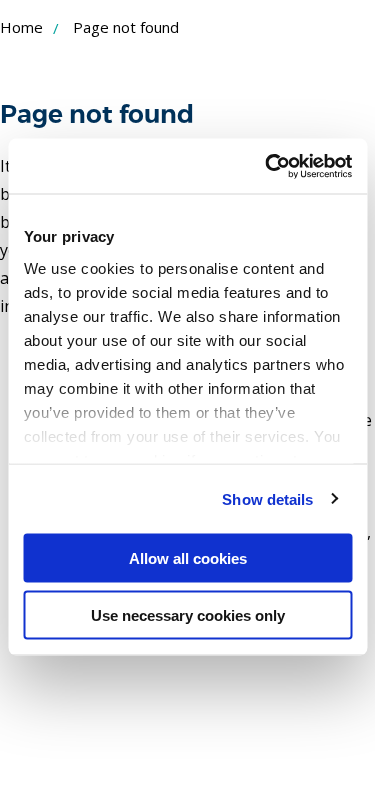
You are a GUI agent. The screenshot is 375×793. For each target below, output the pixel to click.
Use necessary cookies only (188, 614)
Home (21, 27)
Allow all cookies (188, 558)
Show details (267, 498)
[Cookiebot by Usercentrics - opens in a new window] (267, 166)
